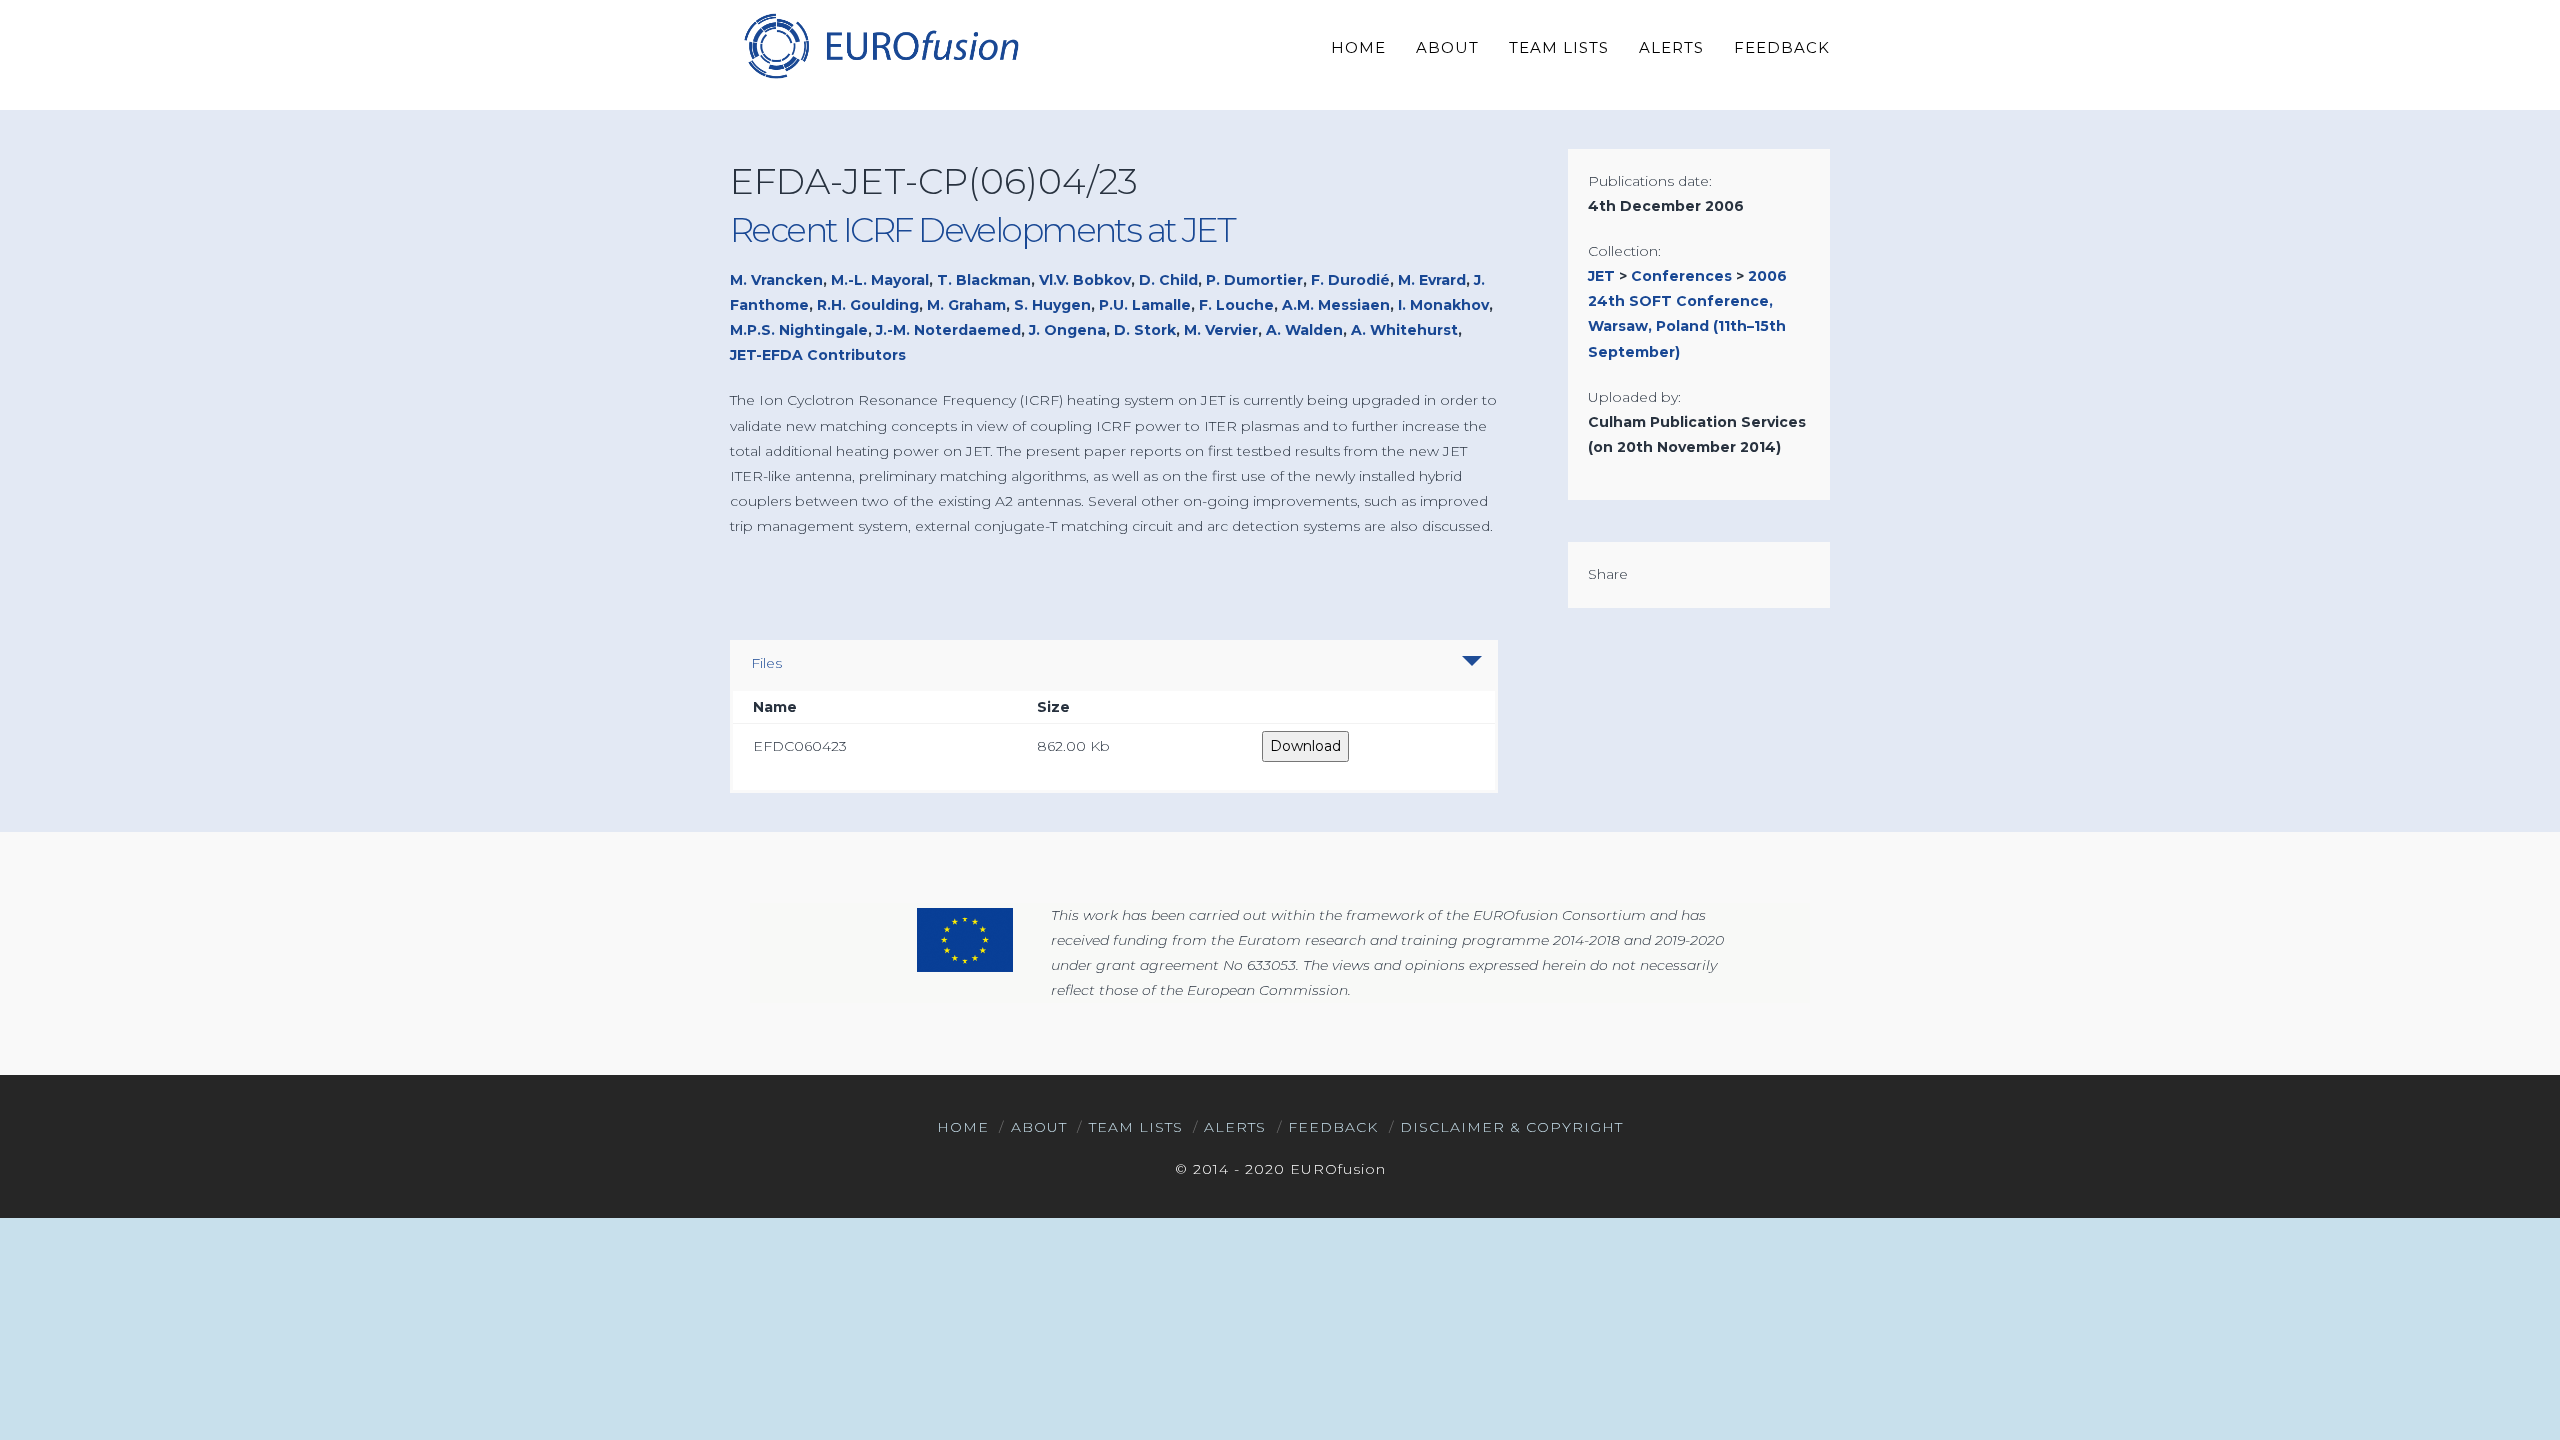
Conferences (1681, 276)
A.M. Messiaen (1336, 305)
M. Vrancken (776, 280)
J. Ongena (1067, 330)
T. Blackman (984, 280)
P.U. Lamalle (1145, 305)
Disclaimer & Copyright (1511, 1127)
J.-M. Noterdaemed (948, 330)
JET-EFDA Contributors (818, 355)
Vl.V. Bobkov (1085, 280)
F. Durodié (1350, 280)
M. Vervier (1221, 330)
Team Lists (1136, 1127)
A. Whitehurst (1404, 330)
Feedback (1333, 1127)
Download (1305, 746)
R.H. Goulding (868, 305)
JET (1601, 276)
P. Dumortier (1254, 280)
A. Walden (1304, 330)
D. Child (1168, 280)
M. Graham (966, 305)
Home (963, 1127)
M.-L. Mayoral (880, 280)
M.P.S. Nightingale (799, 330)
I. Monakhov (1443, 305)
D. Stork (1145, 330)
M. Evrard (1432, 280)
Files (766, 663)
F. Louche (1236, 305)
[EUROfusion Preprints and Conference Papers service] (880, 45)
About (1039, 1127)
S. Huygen (1052, 305)
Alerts (1235, 1127)
